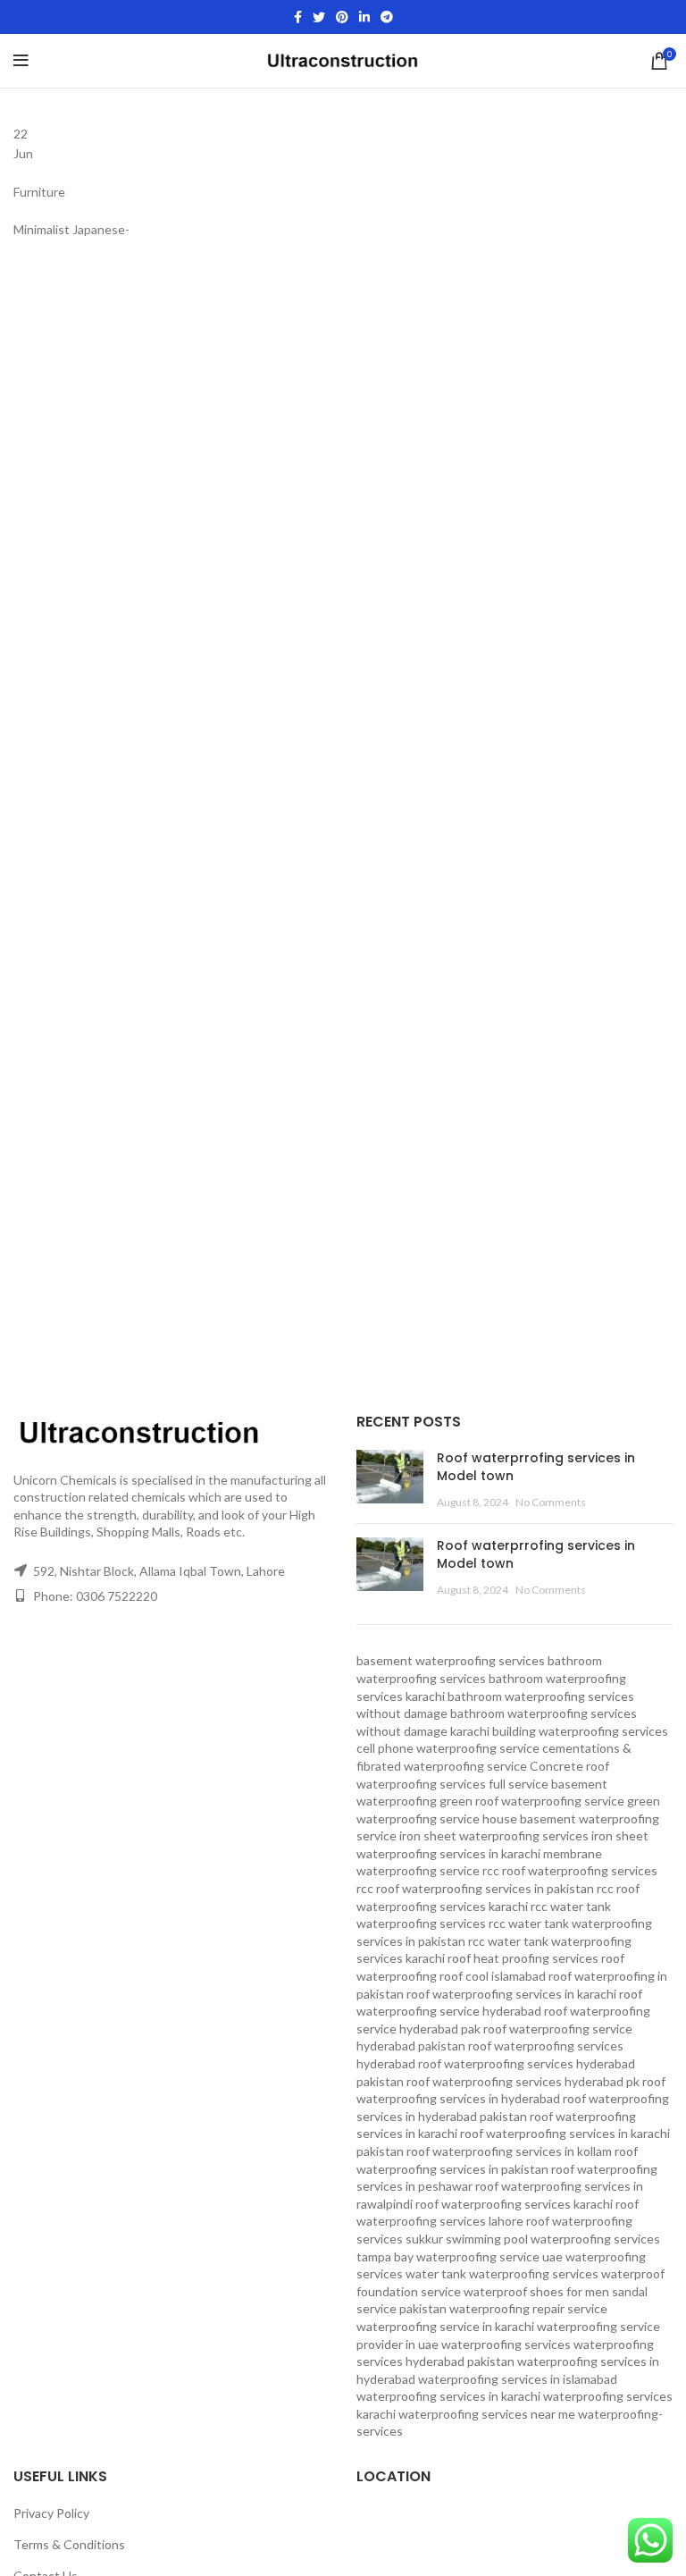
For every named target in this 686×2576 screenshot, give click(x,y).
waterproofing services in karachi (448, 2396)
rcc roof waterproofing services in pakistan (475, 1888)
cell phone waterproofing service (448, 1748)
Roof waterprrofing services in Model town (536, 1467)
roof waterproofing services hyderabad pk (523, 2081)
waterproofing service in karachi (445, 2326)
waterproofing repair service (528, 2308)
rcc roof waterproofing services (570, 1870)
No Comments (551, 1502)
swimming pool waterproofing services (553, 2239)
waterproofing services (506, 2344)
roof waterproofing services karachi (514, 2204)
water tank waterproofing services (502, 2273)
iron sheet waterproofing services (494, 1835)
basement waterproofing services (451, 1660)
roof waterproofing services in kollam (509, 2151)
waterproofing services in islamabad (518, 2379)
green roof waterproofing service (532, 1801)
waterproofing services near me (487, 2414)
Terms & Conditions (69, 2544)
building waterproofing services (580, 1731)
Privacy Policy (51, 2513)
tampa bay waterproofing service (448, 2256)
